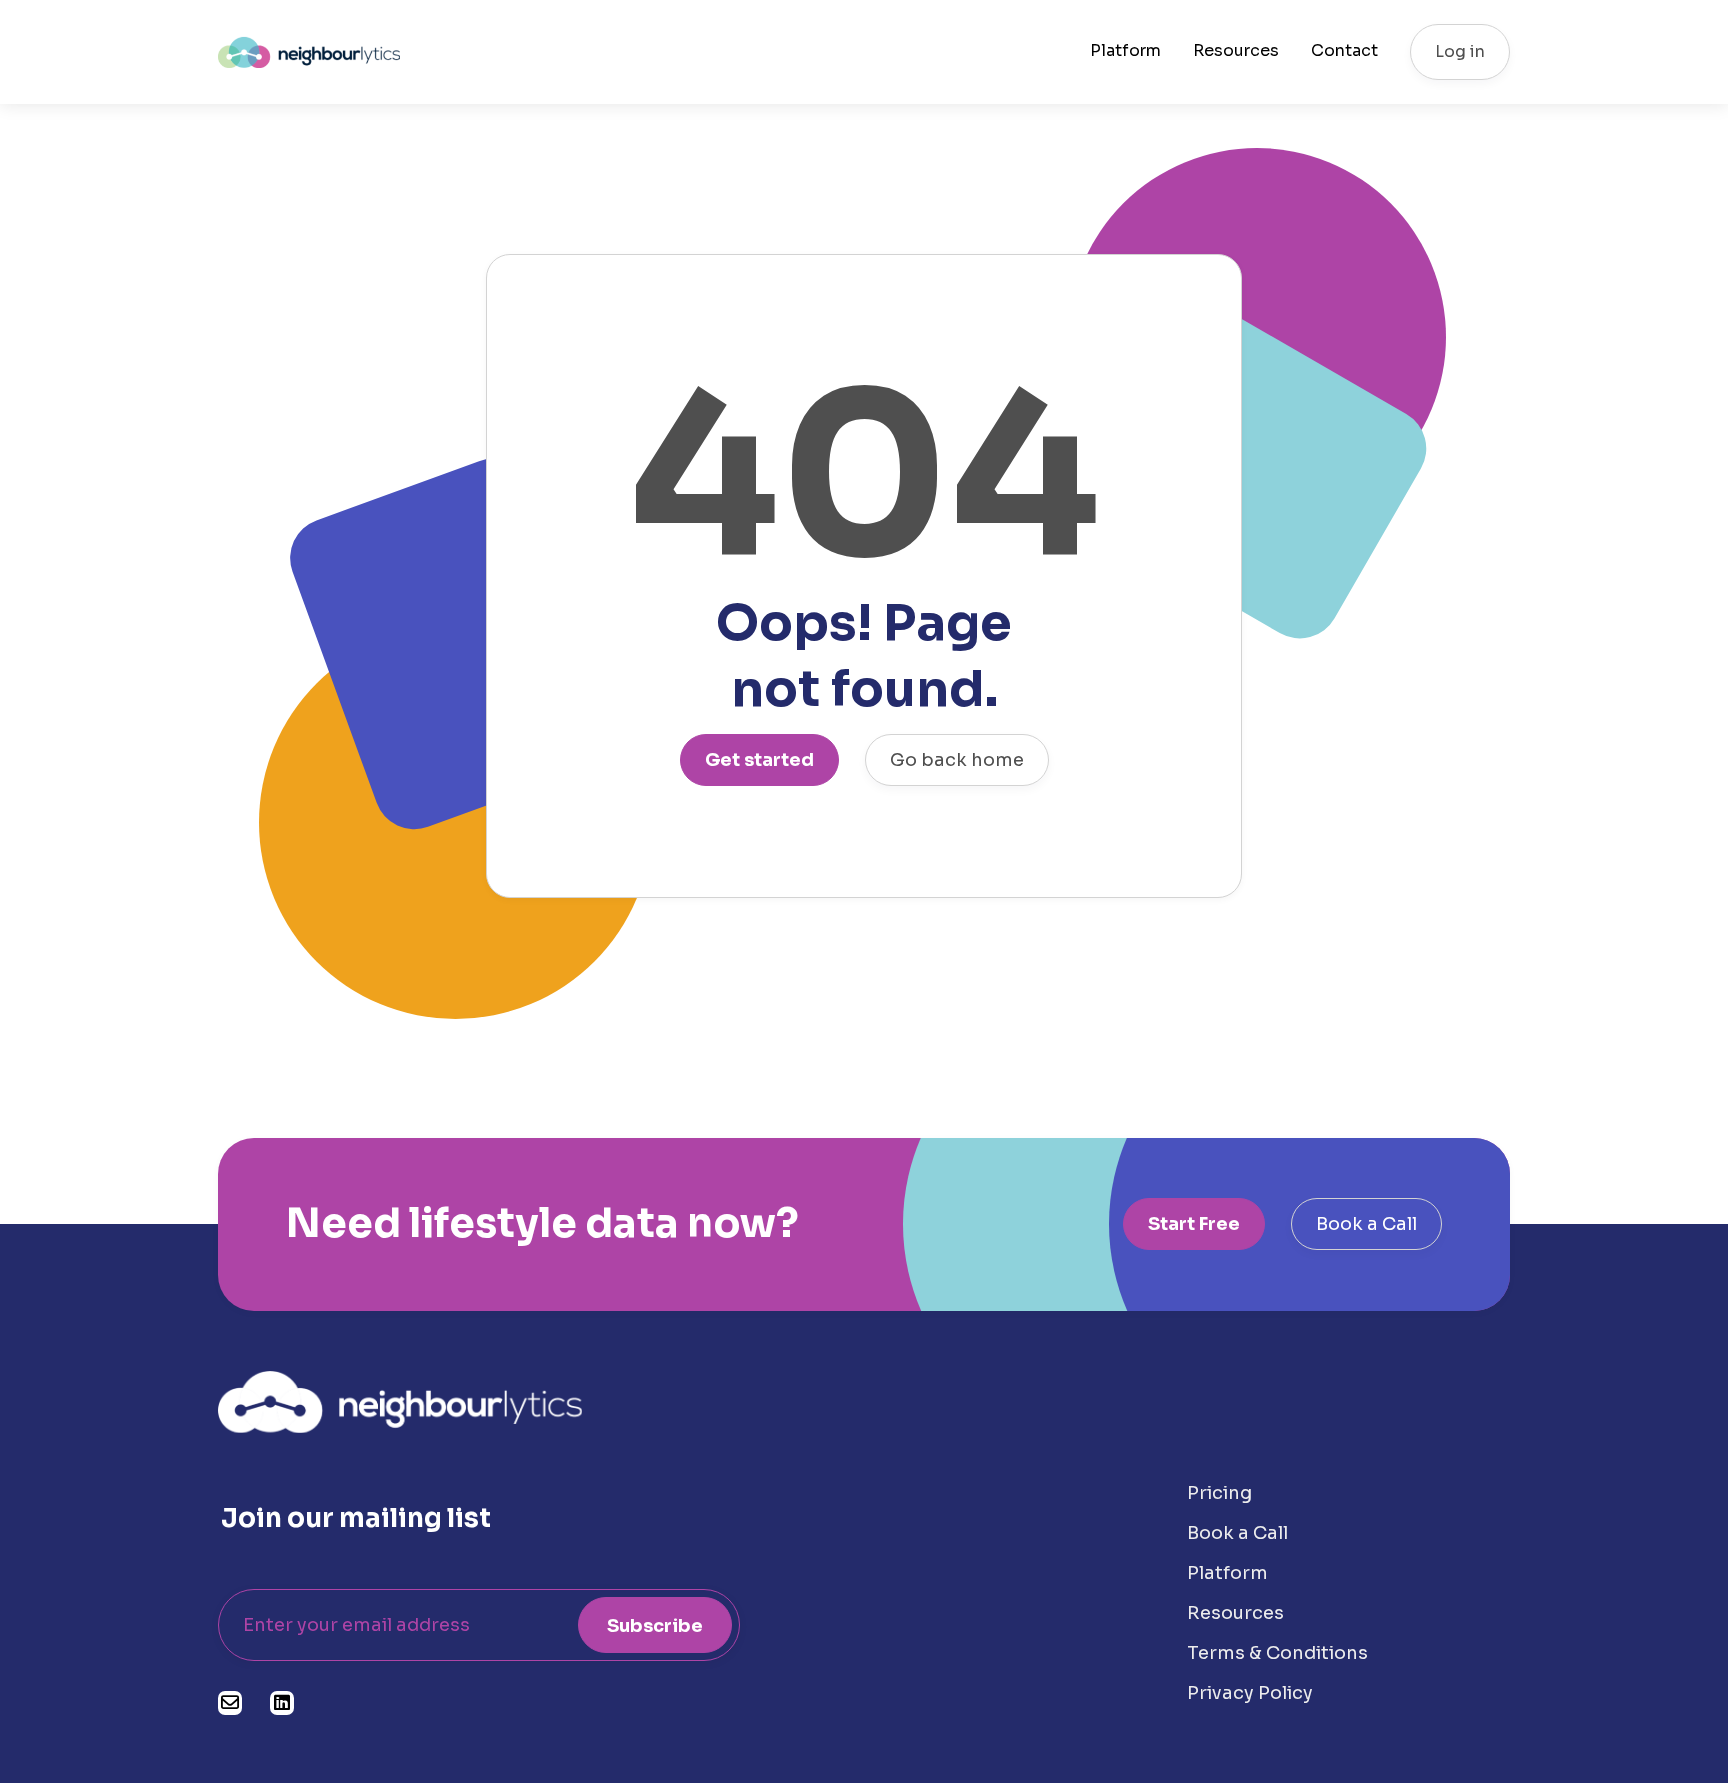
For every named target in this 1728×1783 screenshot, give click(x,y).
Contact (1344, 51)
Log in (1460, 51)
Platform (1125, 51)
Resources (1236, 51)
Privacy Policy (1250, 1693)
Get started (759, 760)
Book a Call (1366, 1224)
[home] (309, 52)
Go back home (957, 760)
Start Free (1194, 1224)
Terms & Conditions (1277, 1653)
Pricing (1219, 1493)
